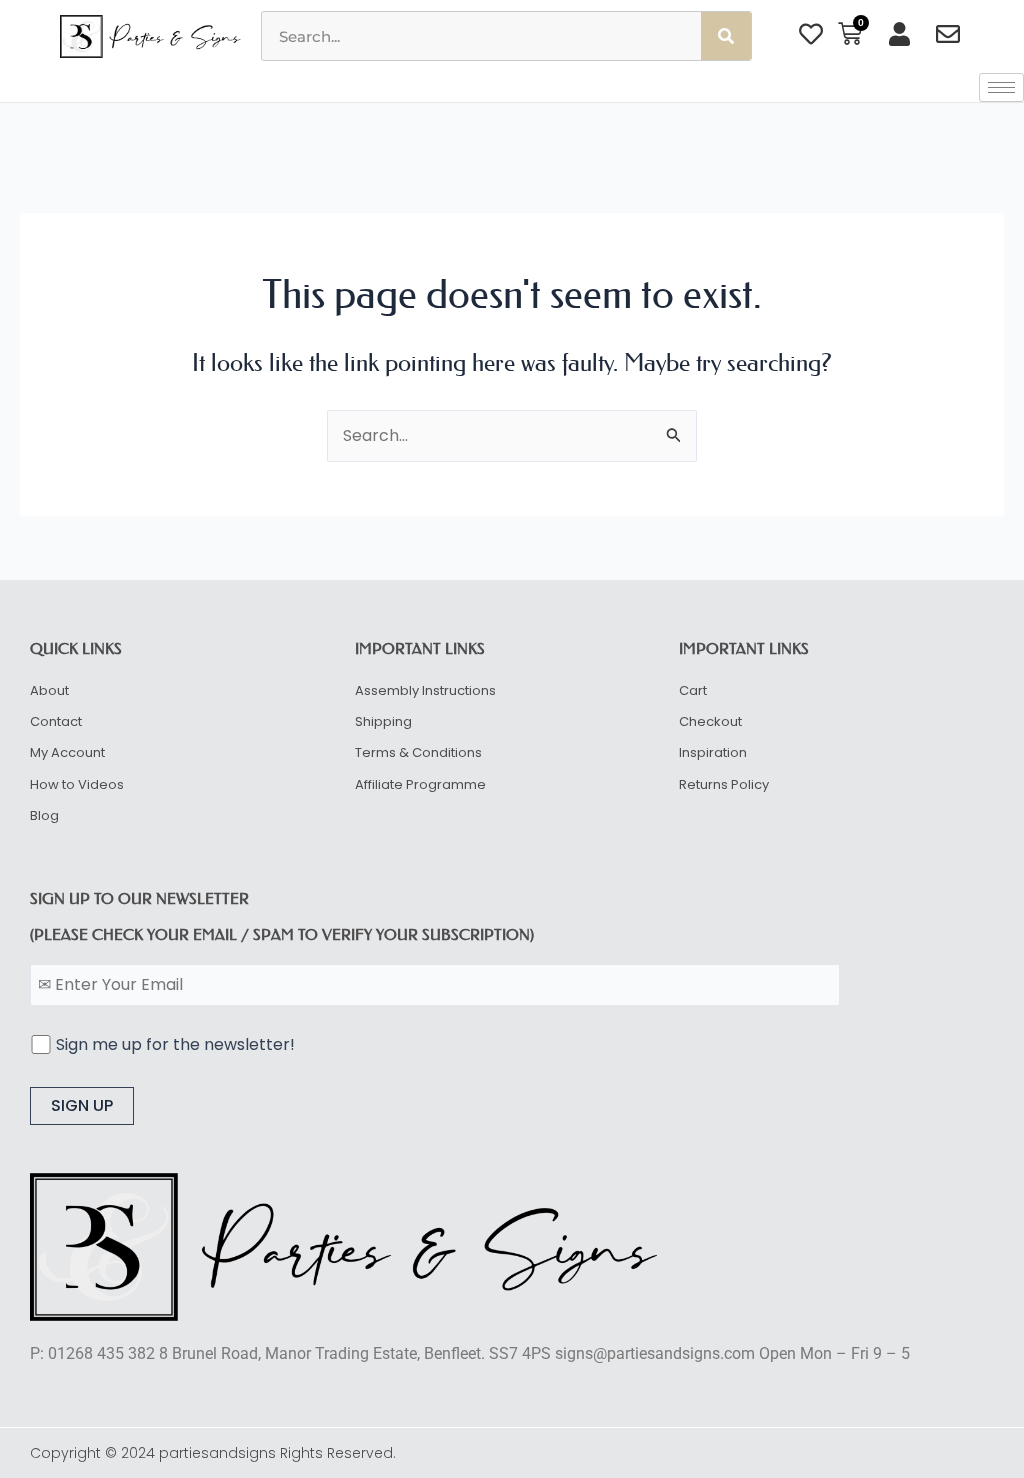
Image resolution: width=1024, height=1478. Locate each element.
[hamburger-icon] (1001, 87)
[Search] (726, 36)
